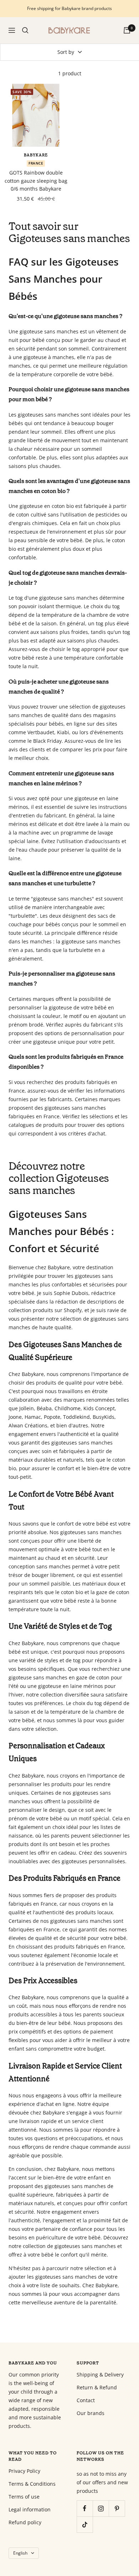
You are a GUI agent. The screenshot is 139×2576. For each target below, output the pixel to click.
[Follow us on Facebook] (85, 2508)
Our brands (91, 2413)
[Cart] (127, 30)
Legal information (30, 2509)
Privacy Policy (24, 2471)
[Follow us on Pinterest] (117, 2508)
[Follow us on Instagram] (101, 2508)
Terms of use (24, 2497)
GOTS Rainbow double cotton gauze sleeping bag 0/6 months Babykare (36, 181)
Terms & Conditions (32, 2484)
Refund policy (25, 2522)
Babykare (36, 155)
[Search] (25, 30)
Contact (86, 2400)
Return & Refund (97, 2387)
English (20, 2553)
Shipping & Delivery (100, 2375)
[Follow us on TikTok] (85, 2524)
